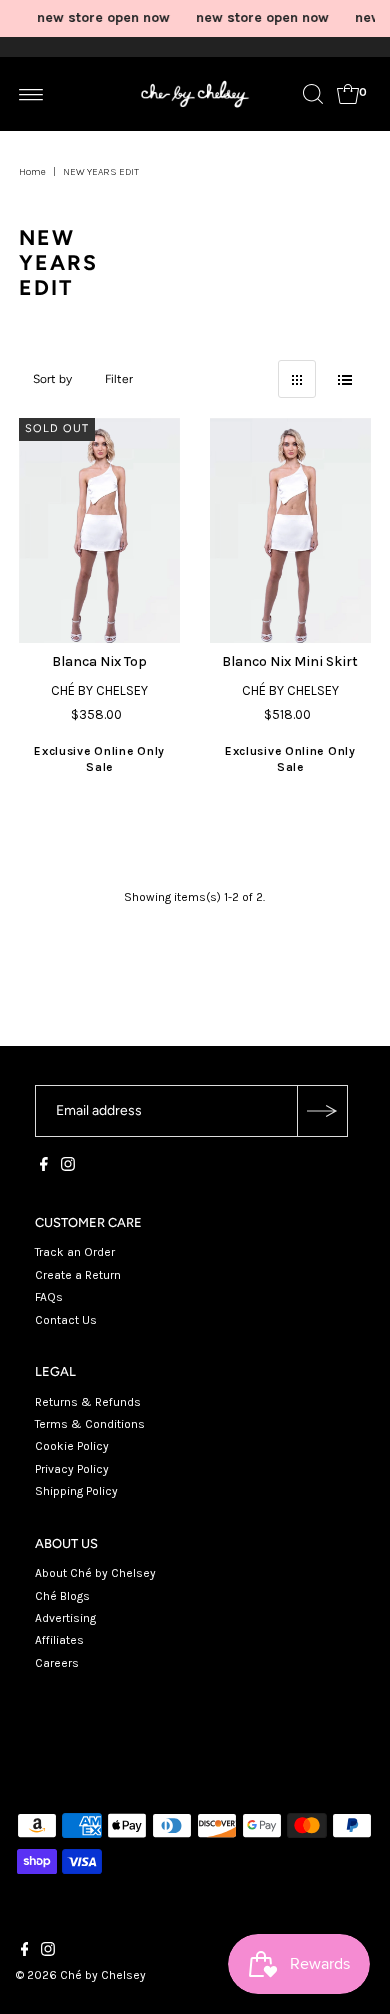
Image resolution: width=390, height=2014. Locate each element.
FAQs (49, 1297)
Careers (57, 1663)
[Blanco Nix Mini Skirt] (290, 530)
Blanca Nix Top (99, 661)
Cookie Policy (72, 1446)
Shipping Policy (76, 1491)
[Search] (313, 94)
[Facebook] (44, 1167)
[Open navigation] (31, 94)
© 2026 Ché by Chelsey (81, 1975)
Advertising (65, 1618)
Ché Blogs (62, 1596)
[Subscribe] (322, 1111)
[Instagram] (68, 1167)
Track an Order (75, 1252)
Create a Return (78, 1275)
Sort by (52, 379)
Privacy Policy (72, 1469)
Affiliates (59, 1640)
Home (32, 172)
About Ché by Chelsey (95, 1573)
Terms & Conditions (90, 1424)
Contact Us (66, 1320)
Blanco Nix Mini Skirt (290, 661)
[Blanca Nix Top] (99, 530)
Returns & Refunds (88, 1402)
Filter (119, 379)
